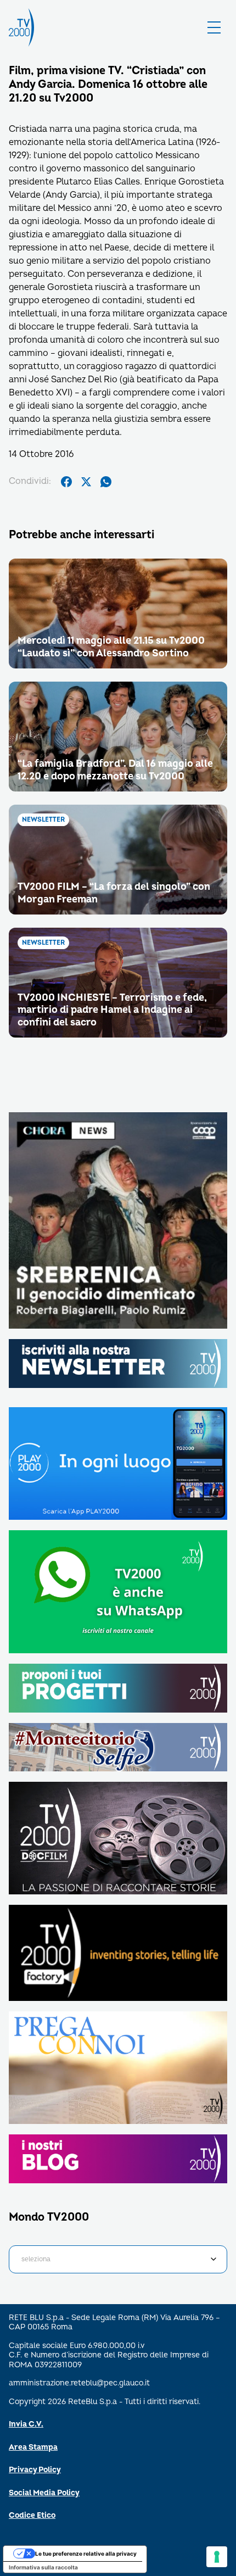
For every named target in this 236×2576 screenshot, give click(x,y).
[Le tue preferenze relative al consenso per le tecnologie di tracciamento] (217, 2557)
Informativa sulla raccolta (43, 2567)
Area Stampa (33, 2447)
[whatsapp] (106, 482)
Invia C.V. (26, 2424)
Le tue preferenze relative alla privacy (86, 2553)
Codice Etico (32, 2515)
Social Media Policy (44, 2493)
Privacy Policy (35, 2470)
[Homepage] (21, 27)
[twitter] (86, 482)
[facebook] (66, 482)
